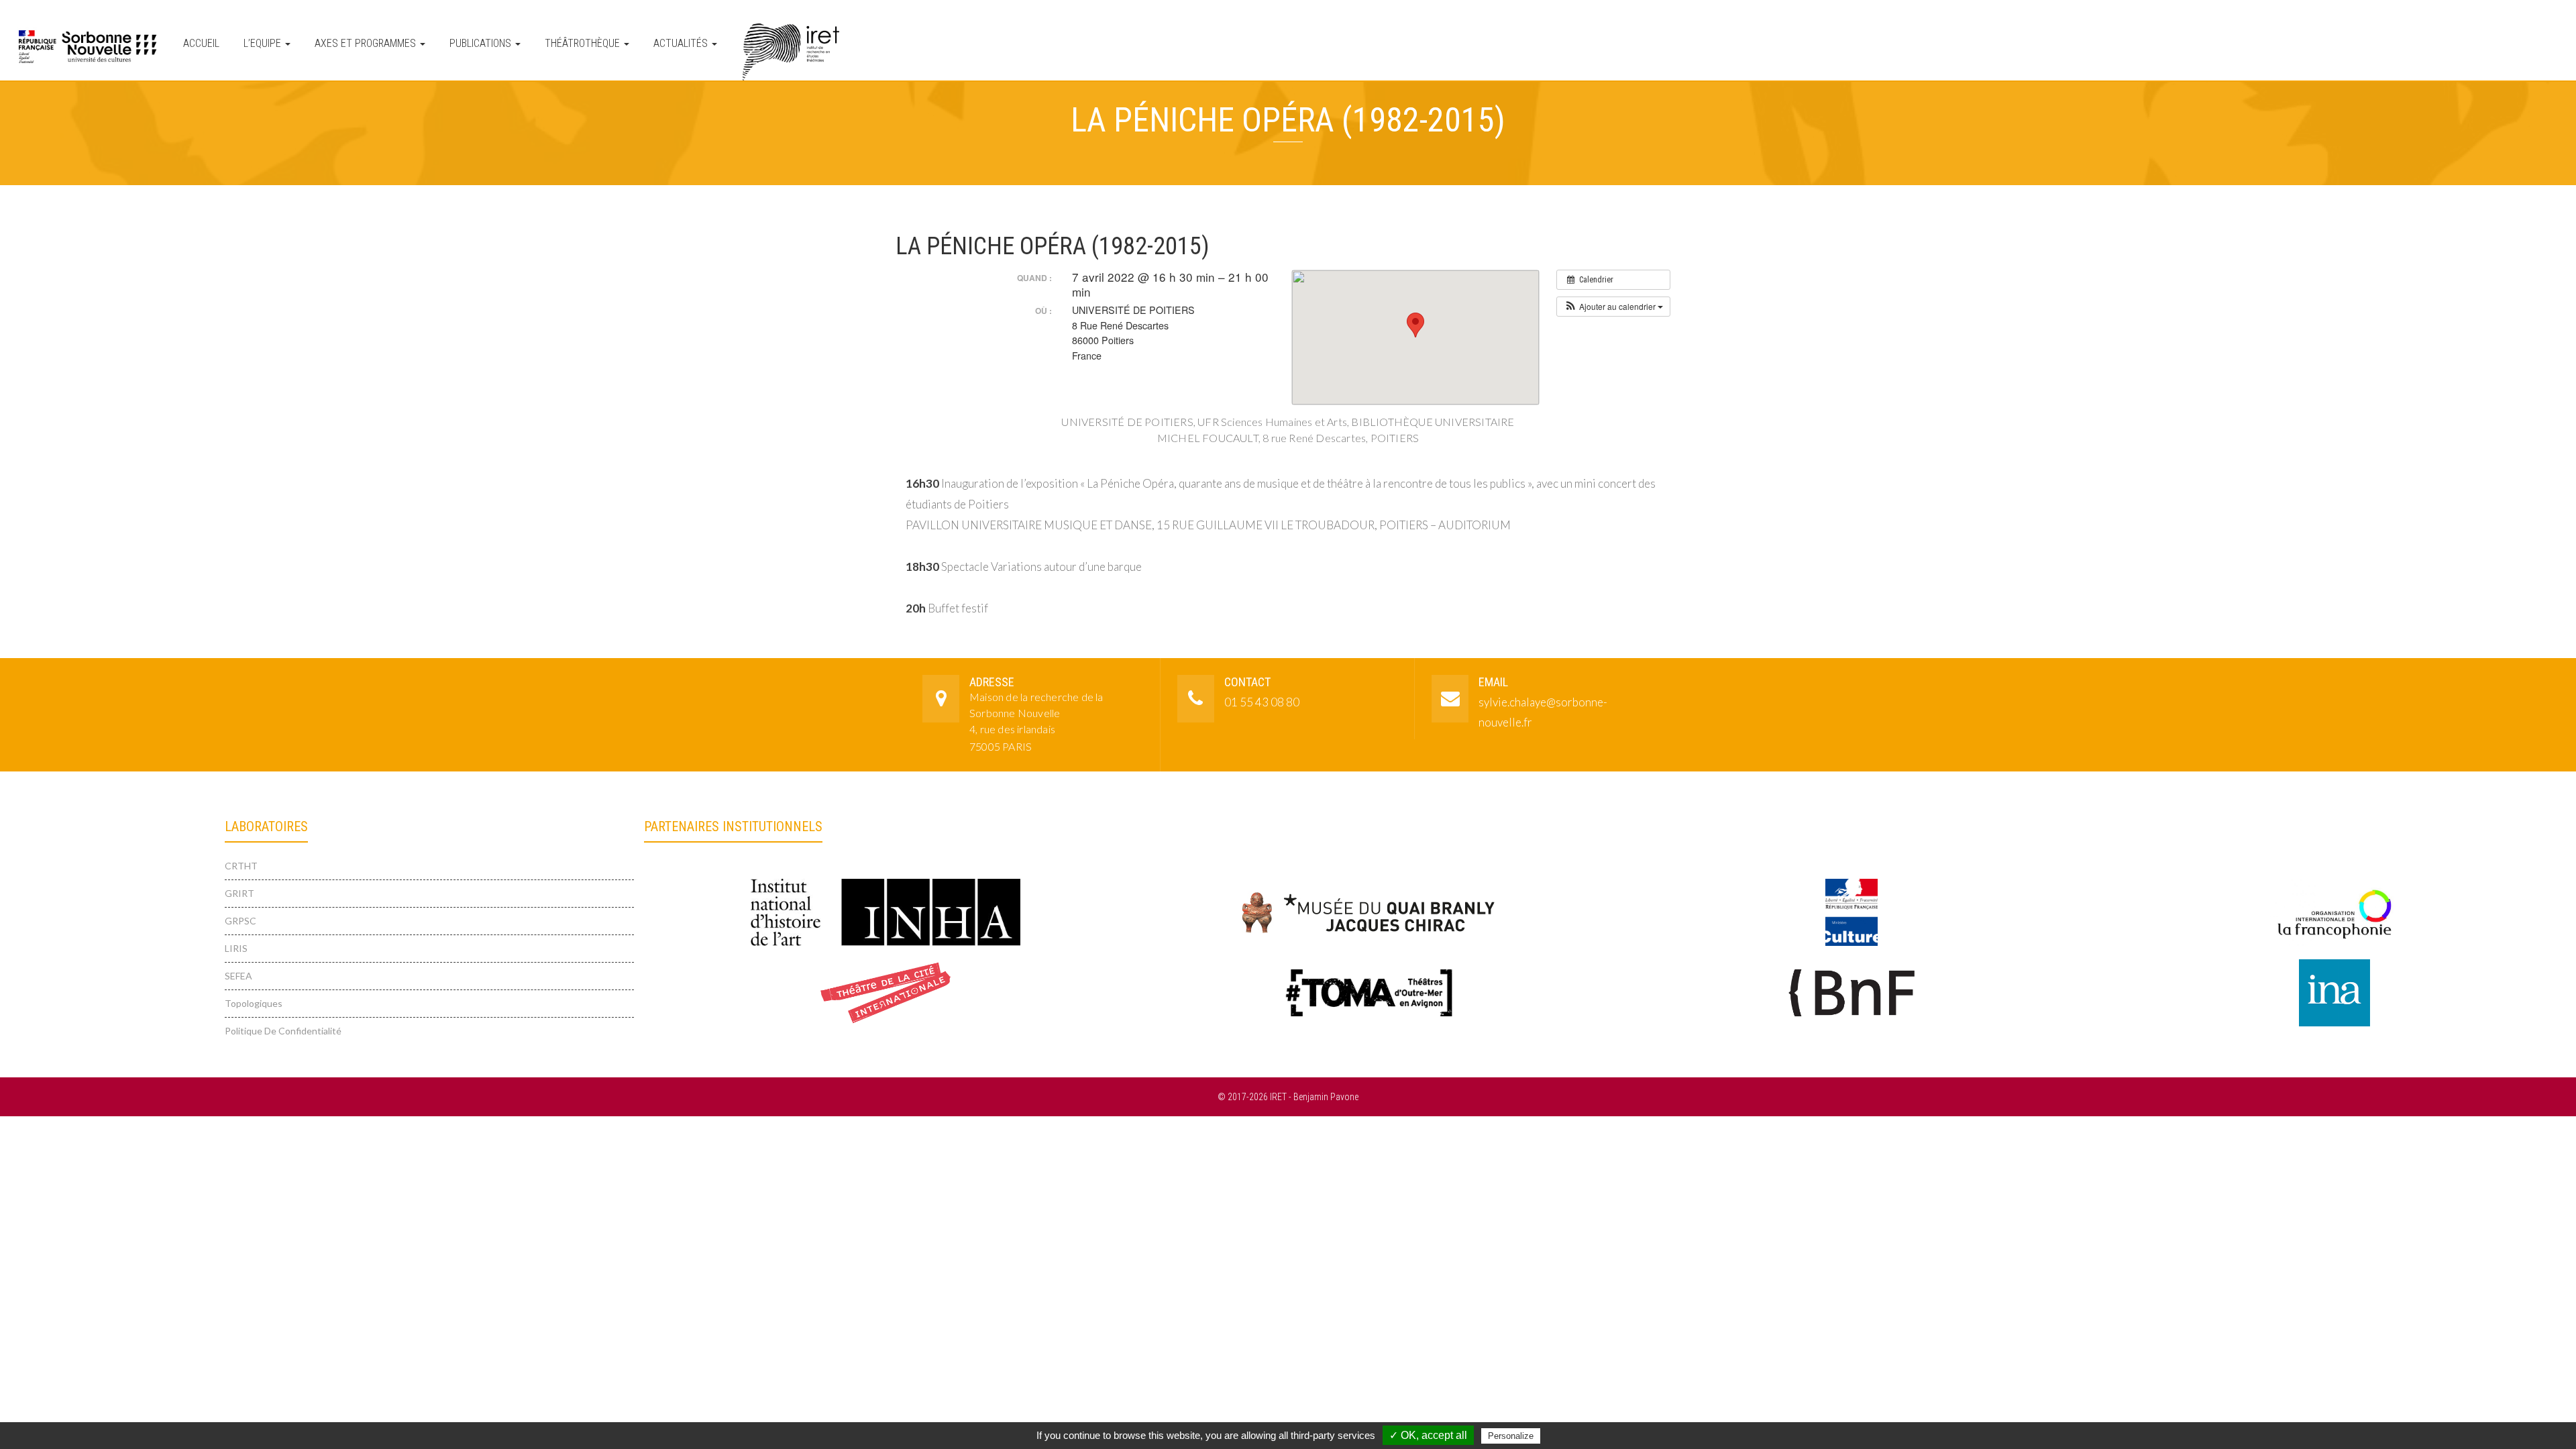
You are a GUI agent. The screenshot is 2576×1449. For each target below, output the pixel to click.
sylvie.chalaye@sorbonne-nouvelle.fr (1543, 712)
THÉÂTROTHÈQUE (584, 43)
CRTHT (241, 866)
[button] (1613, 307)
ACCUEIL (201, 43)
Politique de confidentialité (283, 1031)
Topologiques (254, 1003)
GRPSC (240, 921)
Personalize (1511, 1436)
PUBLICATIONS (482, 43)
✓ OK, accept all (1428, 1435)
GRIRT (239, 893)
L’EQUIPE (264, 43)
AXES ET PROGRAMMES (367, 43)
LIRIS (236, 948)
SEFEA (238, 976)
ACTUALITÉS (682, 43)
